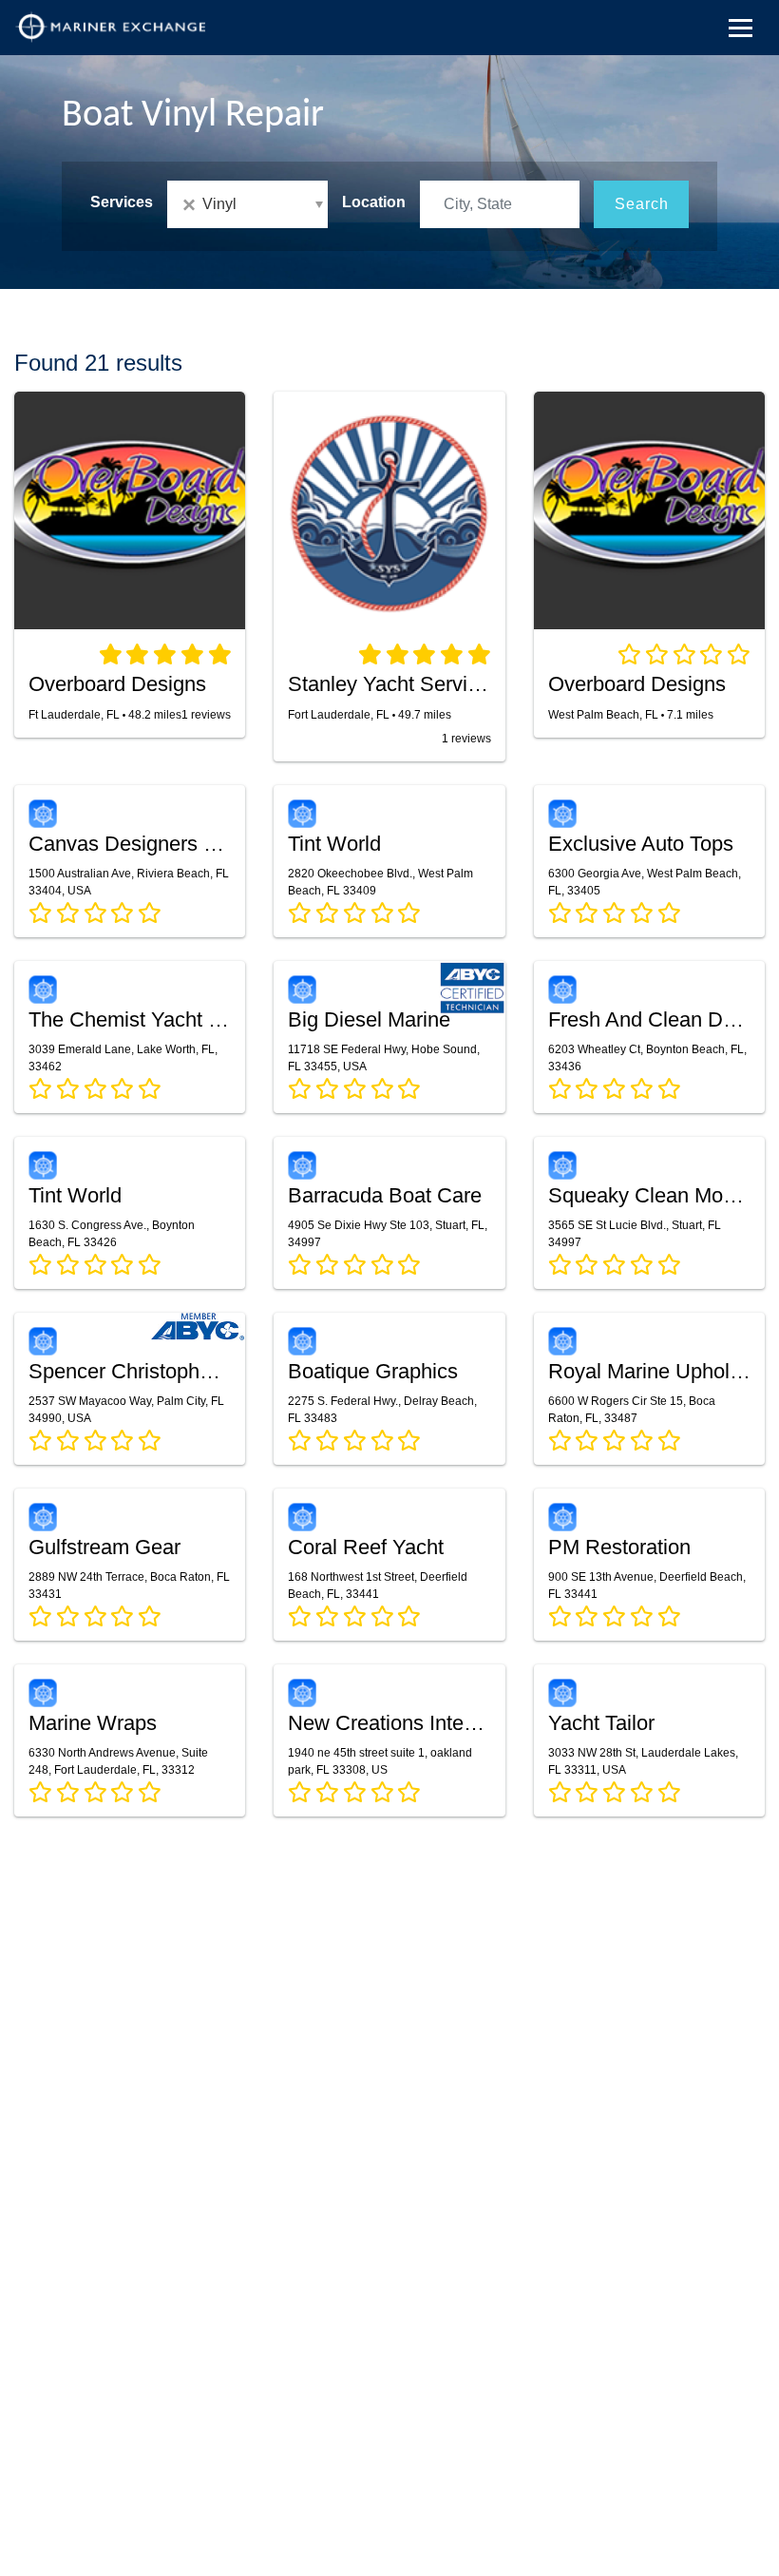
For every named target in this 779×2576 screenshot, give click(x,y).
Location (374, 202)
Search (642, 204)
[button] (247, 204)
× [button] (192, 205)
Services (122, 202)
